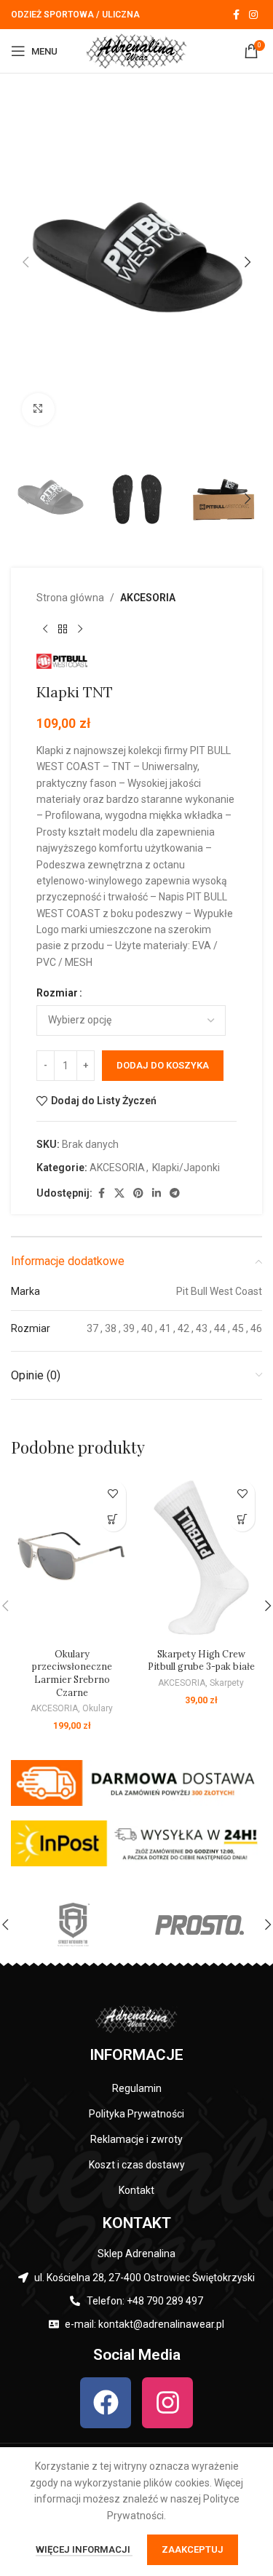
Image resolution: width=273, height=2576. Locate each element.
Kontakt (136, 2190)
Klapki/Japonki (186, 1168)
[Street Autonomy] (74, 1925)
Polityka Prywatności (136, 2114)
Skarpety (227, 1683)
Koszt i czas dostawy (137, 2165)
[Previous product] (45, 629)
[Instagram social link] (253, 15)
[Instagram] (167, 2403)
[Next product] (80, 629)
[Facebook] (106, 2403)
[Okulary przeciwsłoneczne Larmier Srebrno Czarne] (72, 1558)
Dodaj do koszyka (163, 1065)
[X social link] (119, 1193)
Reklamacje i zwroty (136, 2139)
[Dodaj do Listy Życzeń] (113, 1493)
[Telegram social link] (175, 1193)
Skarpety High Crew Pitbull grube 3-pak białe (201, 1660)
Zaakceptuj (193, 2549)
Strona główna (70, 598)
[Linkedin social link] (157, 1193)
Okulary (98, 1708)
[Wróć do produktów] (63, 629)
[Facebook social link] (236, 15)
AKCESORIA (148, 598)
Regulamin (137, 2088)
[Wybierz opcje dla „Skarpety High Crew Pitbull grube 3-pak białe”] (242, 1519)
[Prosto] (199, 1925)
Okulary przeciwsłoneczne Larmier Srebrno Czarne (72, 1673)
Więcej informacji (84, 2549)
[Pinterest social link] (138, 1193)
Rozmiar (57, 993)
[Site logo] (137, 50)
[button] (25, 262)
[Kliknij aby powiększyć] (38, 409)
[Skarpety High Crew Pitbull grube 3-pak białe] (202, 1558)
